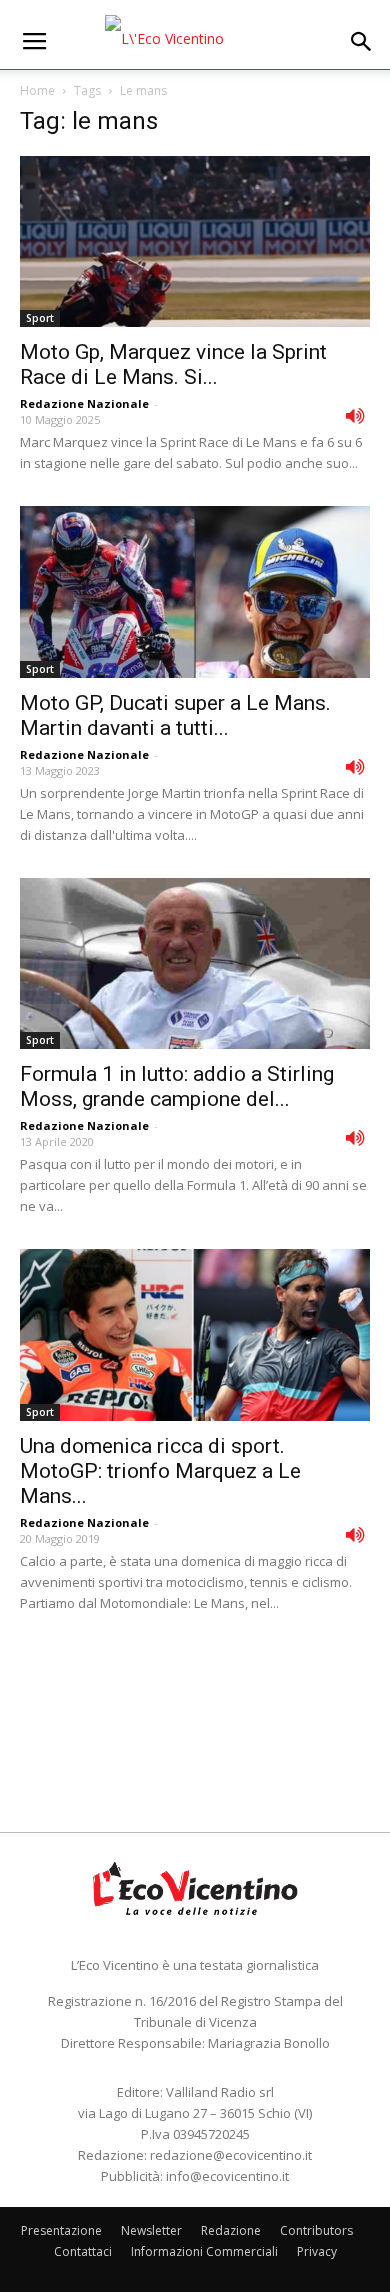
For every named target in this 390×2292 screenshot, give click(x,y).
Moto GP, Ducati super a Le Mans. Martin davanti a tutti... (175, 715)
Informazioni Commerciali (204, 2251)
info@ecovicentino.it (227, 2176)
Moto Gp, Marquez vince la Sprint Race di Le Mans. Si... (173, 364)
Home (37, 90)
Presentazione (61, 2230)
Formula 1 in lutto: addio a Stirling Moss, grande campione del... (177, 1086)
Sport (40, 318)
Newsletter (151, 2230)
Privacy (317, 2251)
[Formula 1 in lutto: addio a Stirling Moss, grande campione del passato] (195, 963)
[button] (362, 42)
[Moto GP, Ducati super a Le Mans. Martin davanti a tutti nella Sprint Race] (195, 591)
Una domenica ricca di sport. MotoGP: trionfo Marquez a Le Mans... (160, 1471)
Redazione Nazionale (84, 403)
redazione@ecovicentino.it (231, 2155)
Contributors (316, 2230)
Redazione (231, 2230)
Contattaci (83, 2251)
